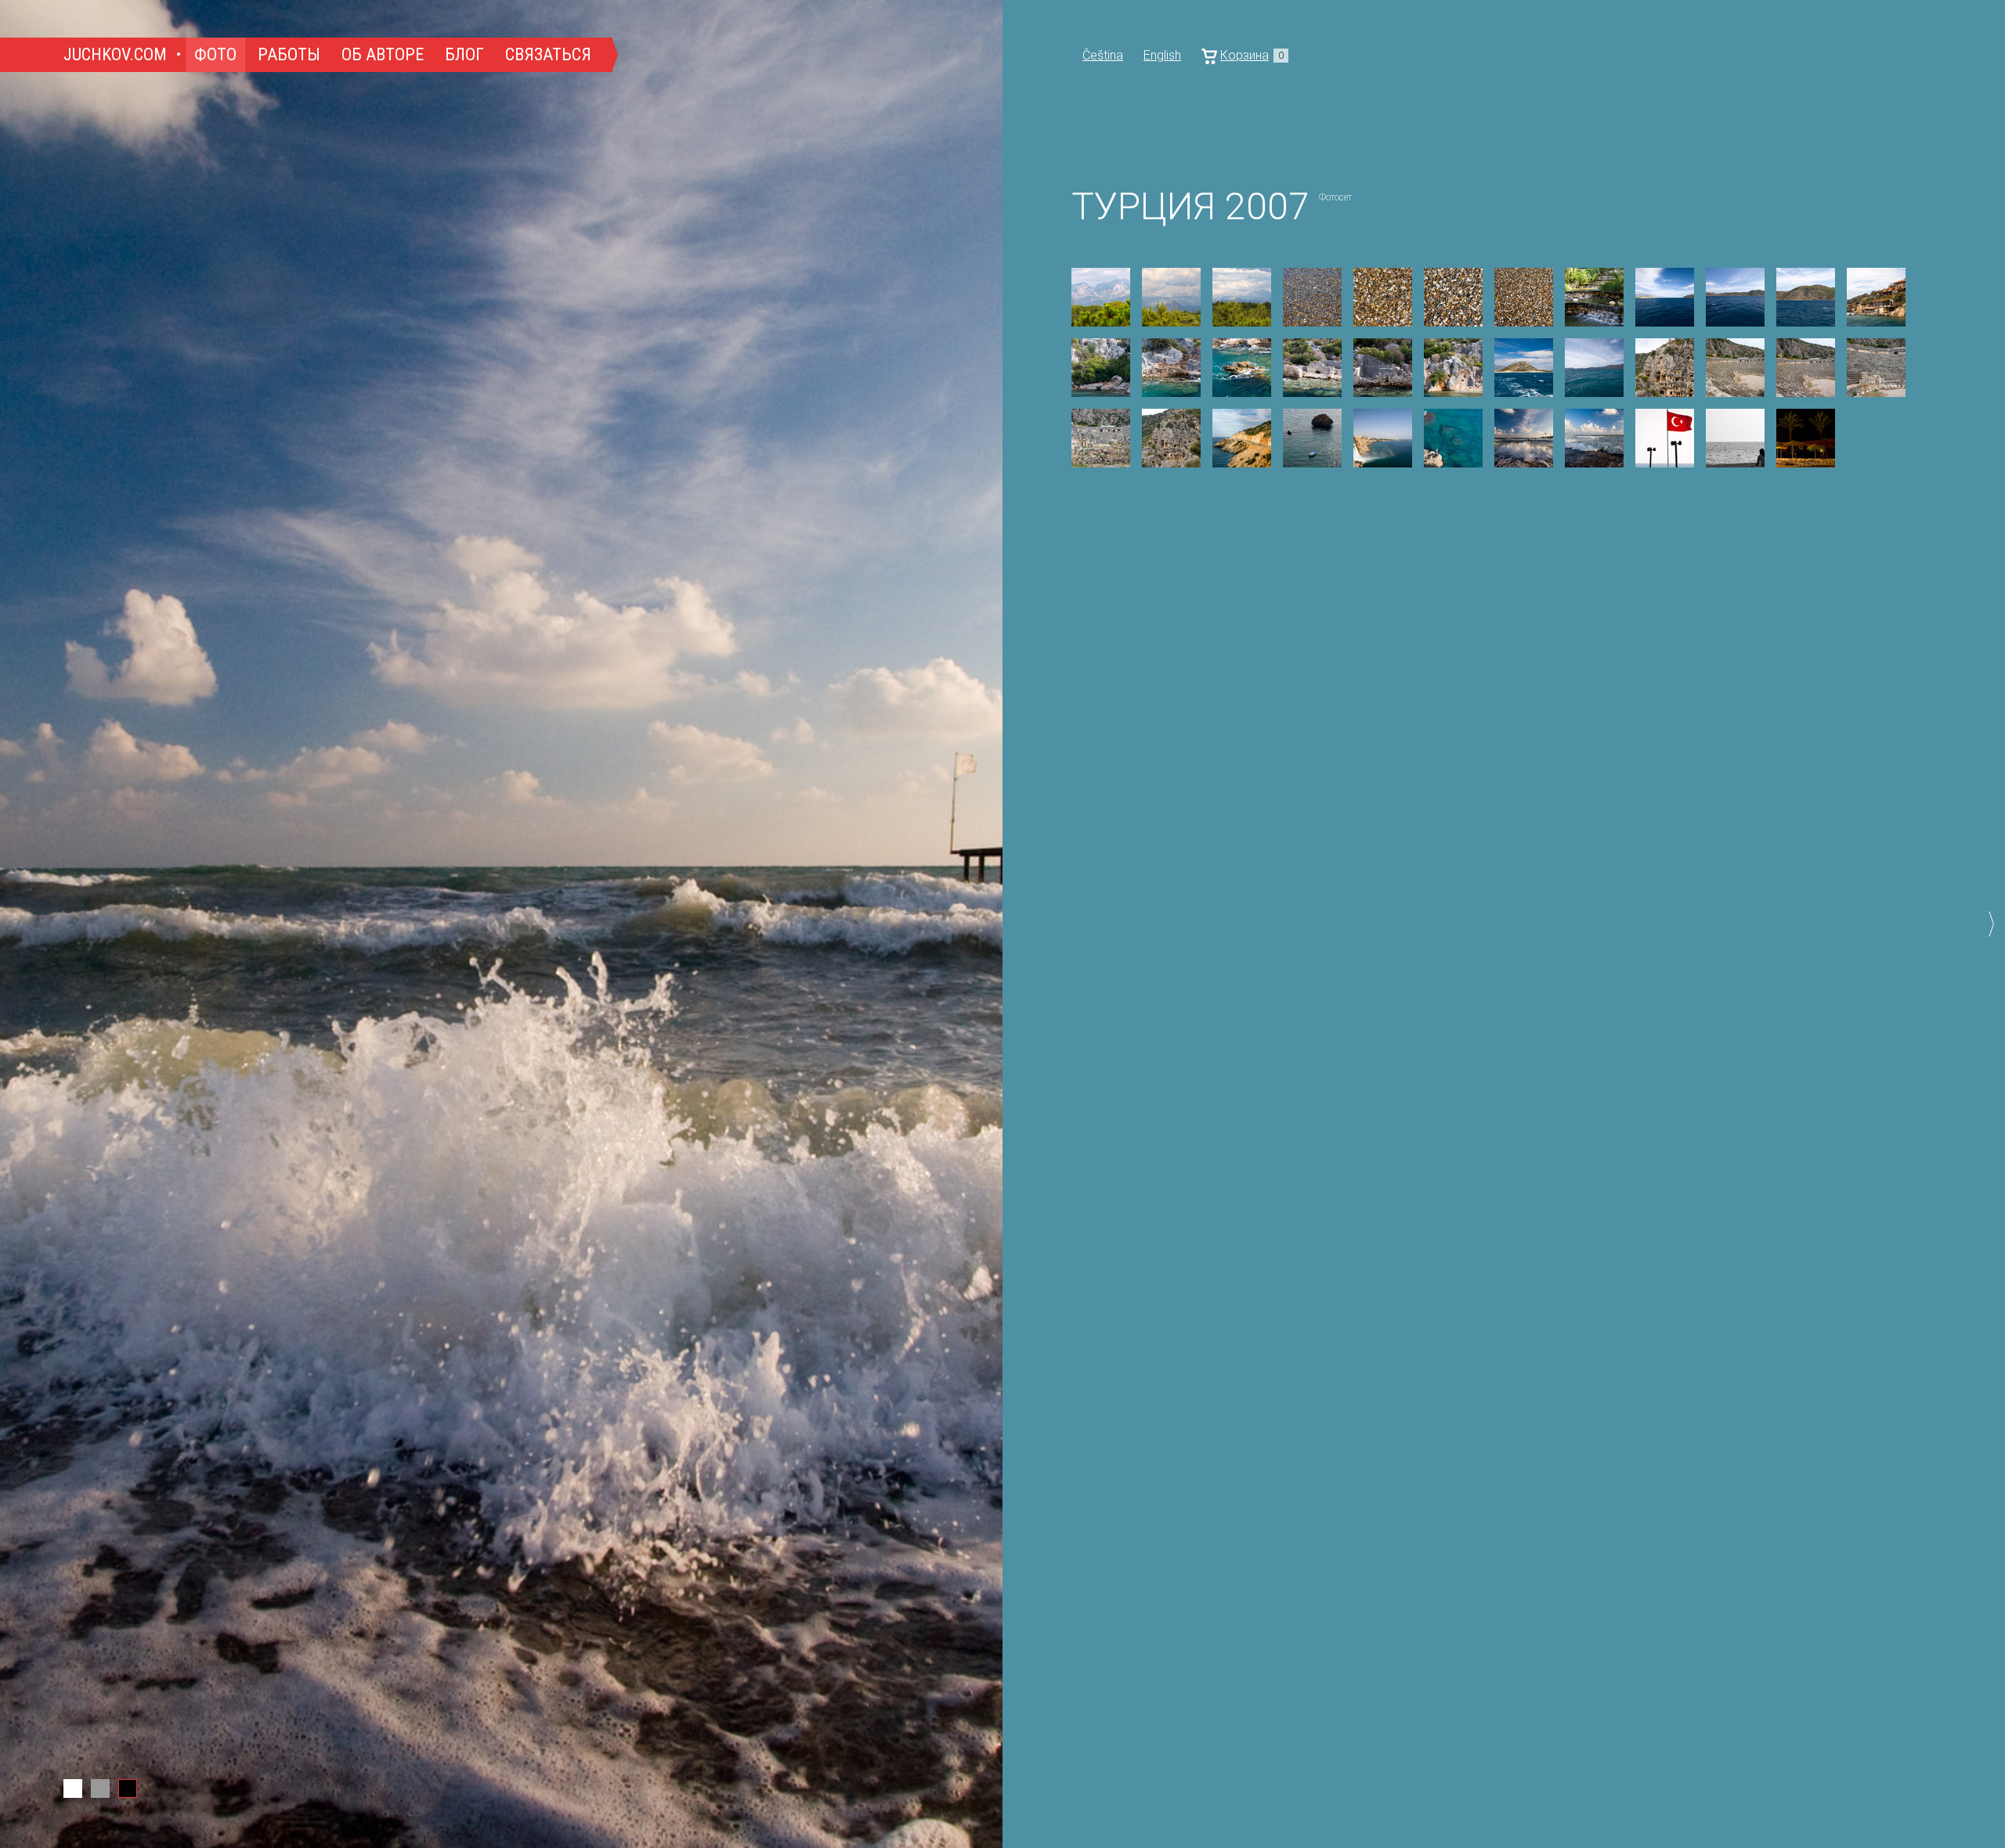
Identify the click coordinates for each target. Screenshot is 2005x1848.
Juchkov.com (115, 54)
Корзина (1252, 55)
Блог (464, 54)
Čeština (1103, 55)
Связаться (548, 54)
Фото (215, 54)
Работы (289, 54)
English (1162, 55)
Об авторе (383, 54)
